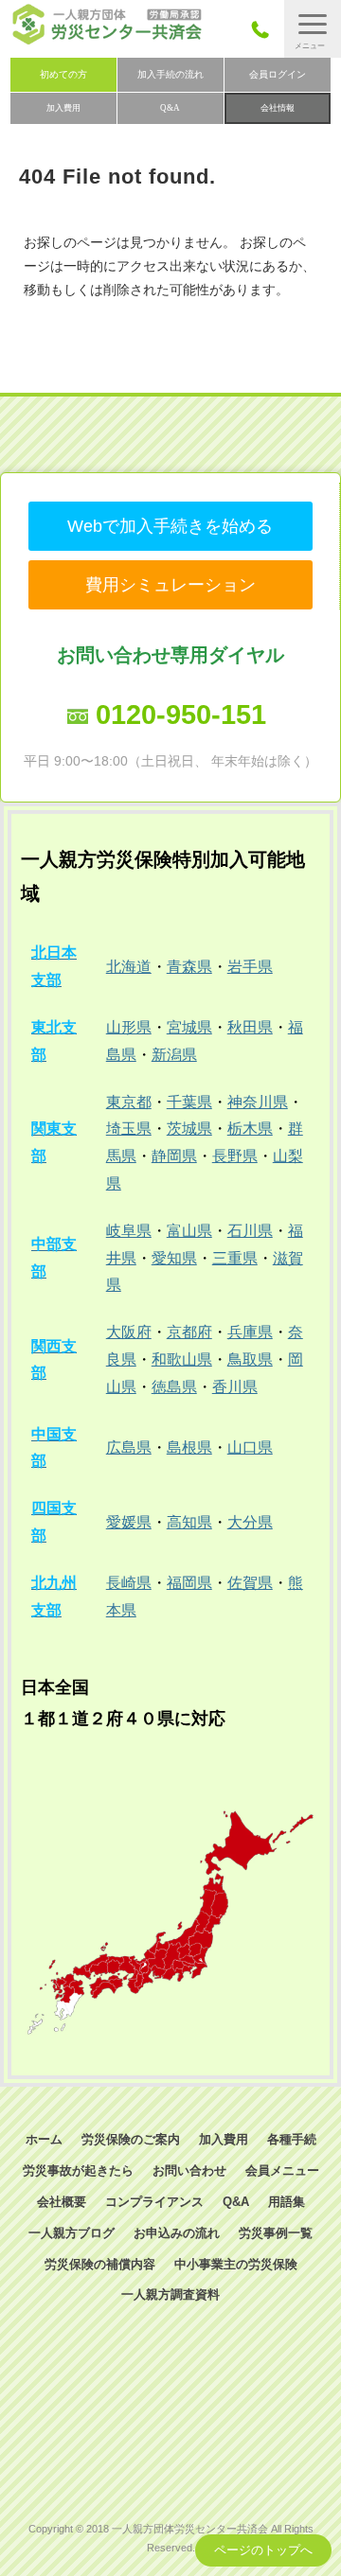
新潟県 (174, 1055)
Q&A (170, 108)
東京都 (129, 1102)
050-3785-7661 (266, 29)
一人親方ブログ (72, 2233)
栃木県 (250, 1129)
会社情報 (278, 108)
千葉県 (189, 1102)
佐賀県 (250, 1583)
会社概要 (62, 2202)
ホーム (44, 2139)
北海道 (129, 967)
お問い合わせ (189, 2170)
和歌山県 (182, 1359)
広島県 (129, 1447)
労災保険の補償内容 (100, 2264)
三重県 (235, 1258)
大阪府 (129, 1332)
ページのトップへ (263, 2550)
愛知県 (174, 1258)
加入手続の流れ (170, 74)
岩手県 (250, 967)
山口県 (250, 1447)
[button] (313, 29)
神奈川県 (258, 1102)
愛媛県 (129, 1522)
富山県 (189, 1231)
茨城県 (189, 1129)
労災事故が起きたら (78, 2170)
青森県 (189, 967)
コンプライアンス (154, 2202)
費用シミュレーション (170, 585)
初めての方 (63, 74)
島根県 (189, 1447)
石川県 (250, 1231)
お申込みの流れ (177, 2233)
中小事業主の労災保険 (236, 2264)
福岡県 (189, 1583)
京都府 (189, 1332)
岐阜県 (129, 1231)
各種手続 (292, 2139)
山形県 (129, 1027)
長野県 (235, 1156)
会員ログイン (278, 74)
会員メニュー (282, 2170)
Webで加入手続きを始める (170, 526)
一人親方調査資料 (170, 2294)
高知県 (189, 1522)
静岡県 (174, 1156)
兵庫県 (250, 1332)
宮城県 (189, 1027)
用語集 (287, 2202)
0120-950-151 (181, 715)
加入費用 (63, 108)
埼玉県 (129, 1129)
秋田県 (250, 1027)
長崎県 (129, 1583)
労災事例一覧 (276, 2233)
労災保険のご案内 (131, 2139)
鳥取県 (250, 1359)
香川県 (235, 1387)
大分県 (250, 1522)
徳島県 (174, 1387)
